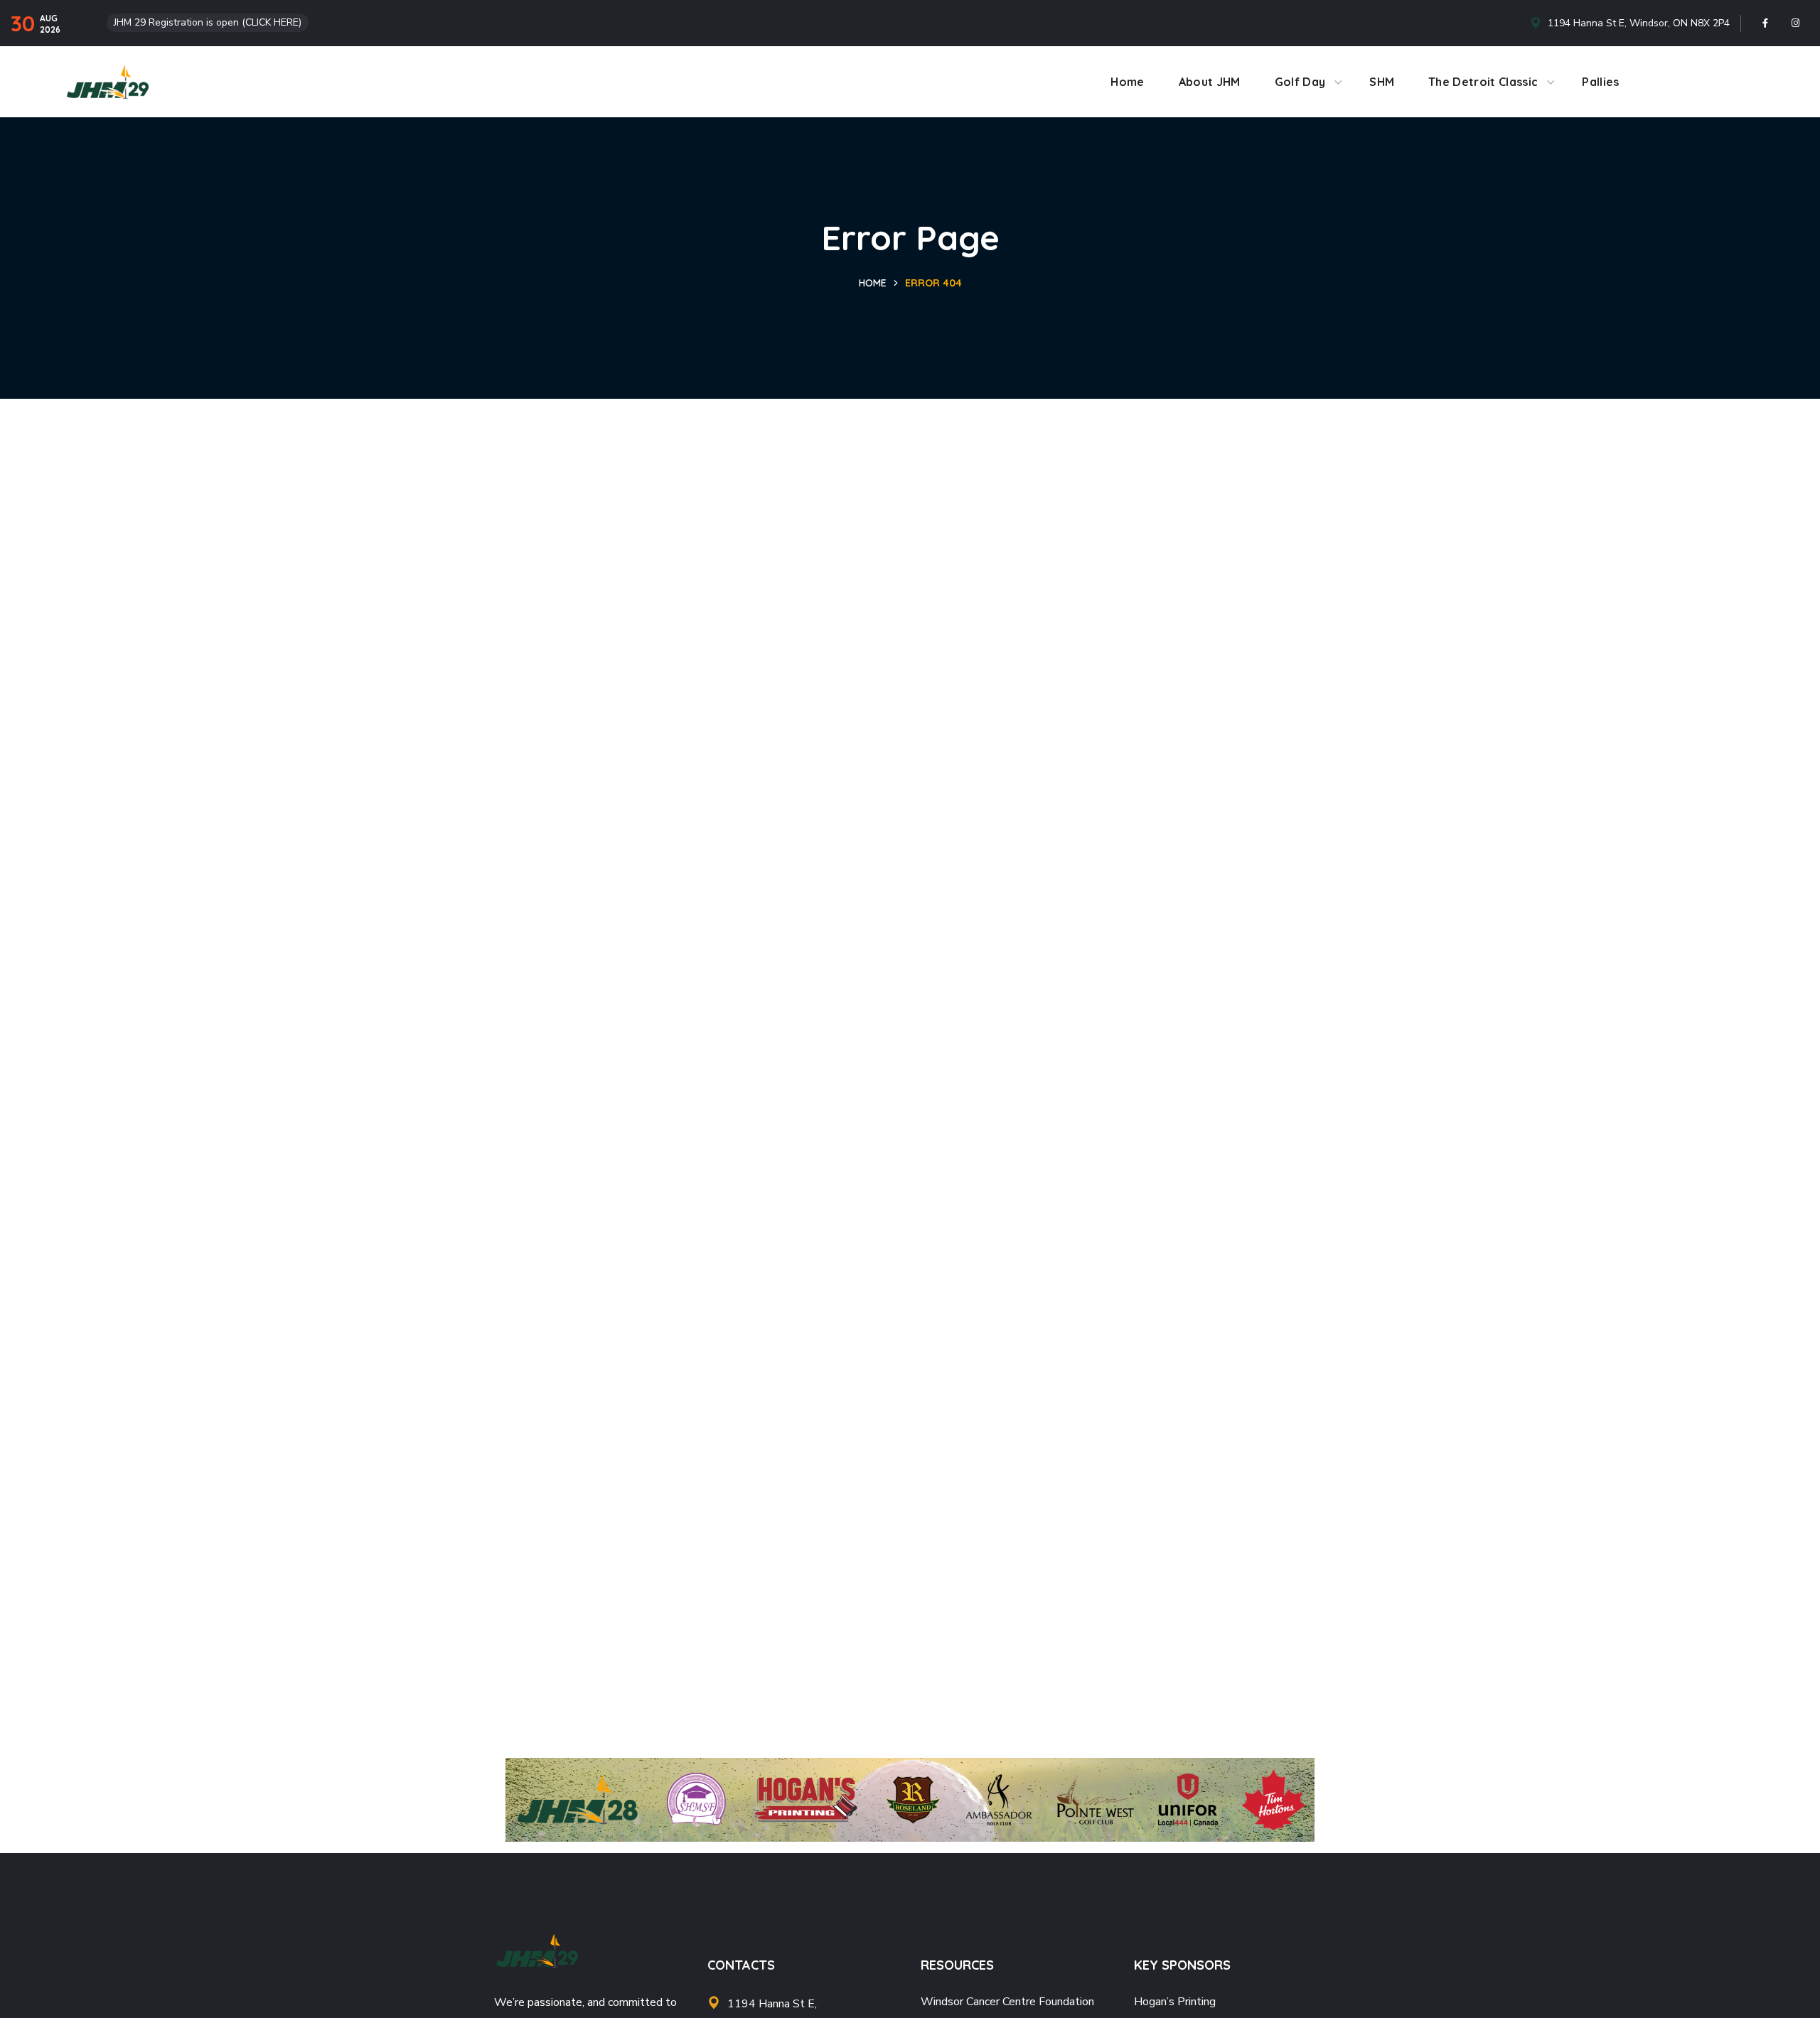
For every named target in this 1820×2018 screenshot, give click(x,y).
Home (873, 283)
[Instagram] (1796, 23)
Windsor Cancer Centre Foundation (1007, 2002)
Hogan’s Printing (1175, 2002)
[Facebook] (1765, 23)
